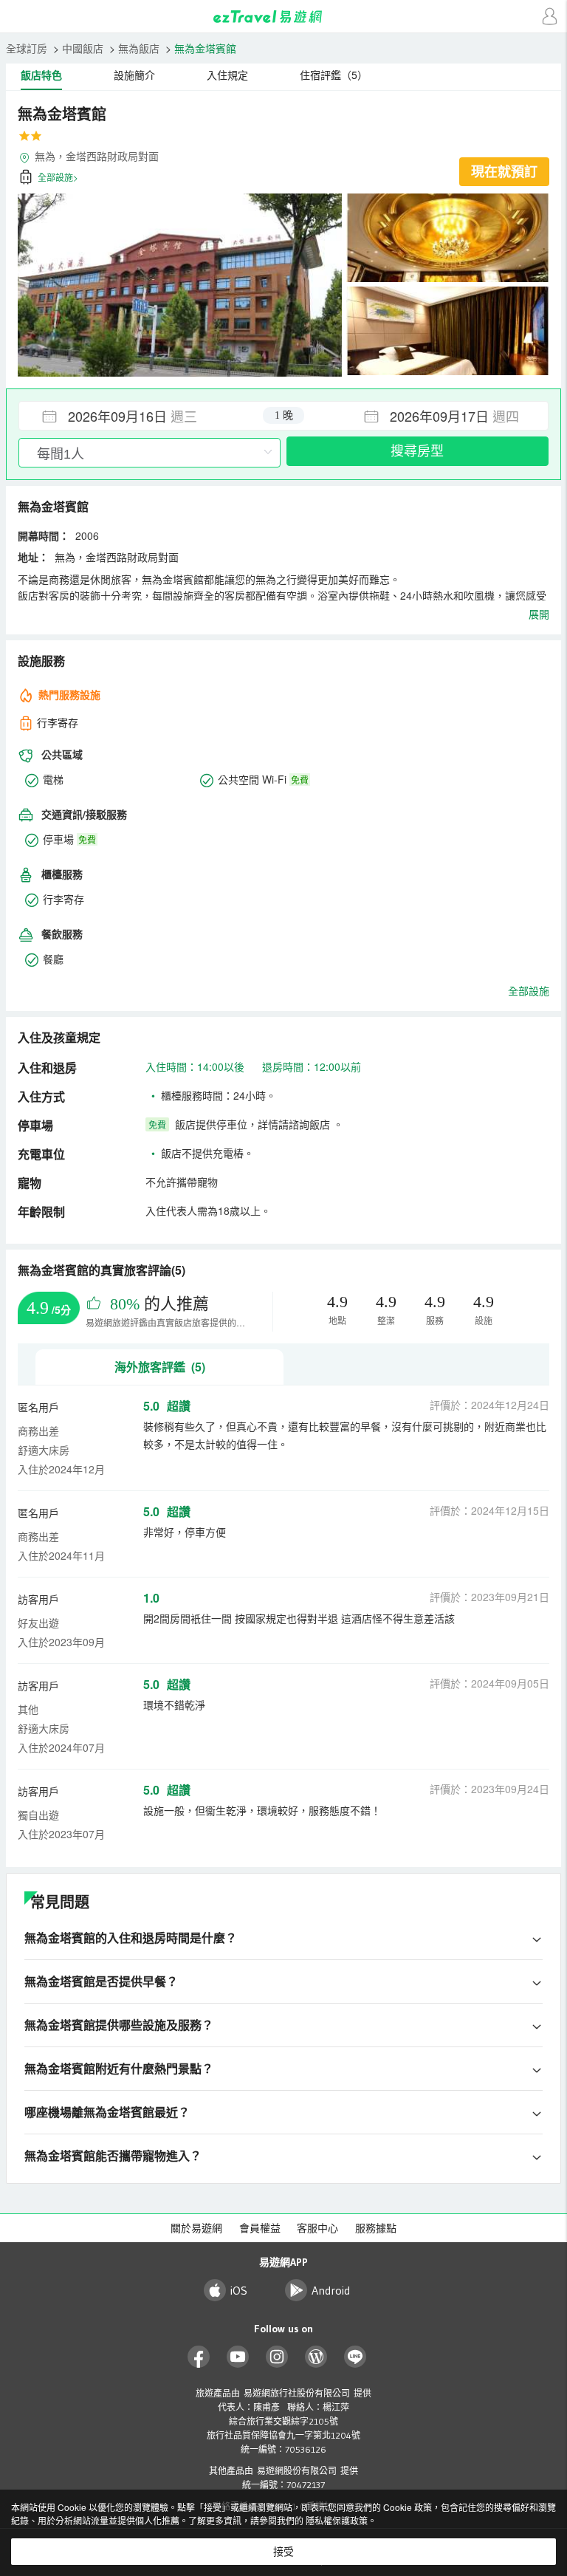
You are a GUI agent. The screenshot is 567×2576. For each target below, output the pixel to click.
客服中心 (317, 2228)
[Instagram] (277, 2357)
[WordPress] (316, 2357)
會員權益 (260, 2228)
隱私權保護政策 (337, 2520)
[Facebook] (199, 2357)
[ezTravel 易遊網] (283, 17)
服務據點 (376, 2228)
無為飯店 (139, 48)
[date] (151, 416)
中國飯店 (83, 48)
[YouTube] (238, 2357)
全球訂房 (27, 48)
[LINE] (355, 2357)
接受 (283, 2552)
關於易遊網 (196, 2228)
